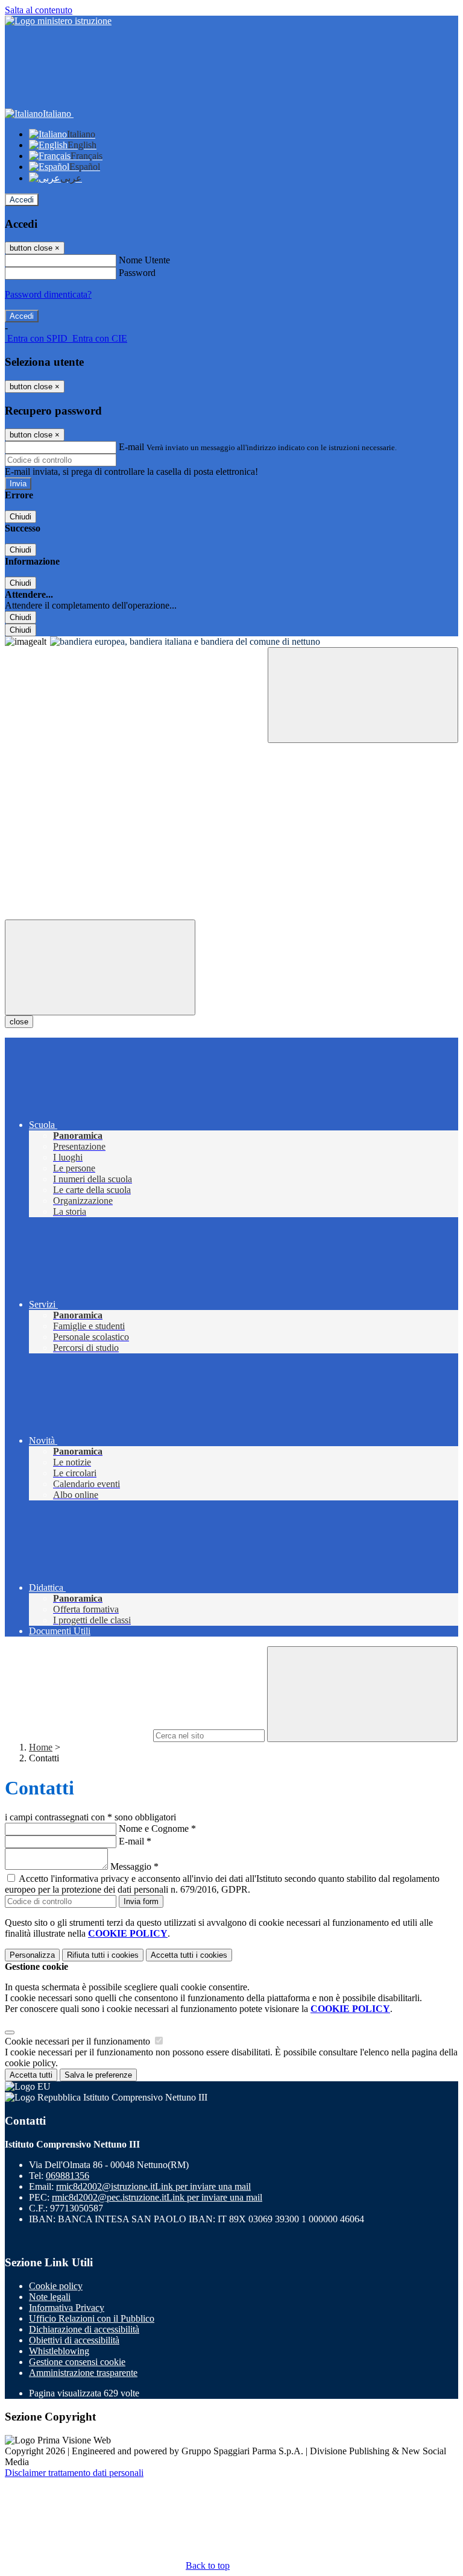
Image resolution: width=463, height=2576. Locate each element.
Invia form (141, 1901)
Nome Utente (144, 260)
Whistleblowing (59, 2351)
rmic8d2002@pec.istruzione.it (157, 2197)
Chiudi (20, 517)
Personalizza (32, 1955)
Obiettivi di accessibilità (74, 2340)
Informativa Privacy (67, 2308)
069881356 (68, 2176)
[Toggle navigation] (100, 967)
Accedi (22, 200)
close (19, 1022)
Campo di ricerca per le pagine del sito (78, 1735)
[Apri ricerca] (363, 695)
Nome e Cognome (157, 1829)
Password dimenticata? (48, 294)
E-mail (131, 447)
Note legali (50, 2297)
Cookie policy (56, 2286)
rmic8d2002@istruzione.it (153, 2186)
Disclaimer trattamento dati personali (74, 2473)
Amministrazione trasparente (83, 2373)
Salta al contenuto (39, 10)
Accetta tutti (189, 1955)
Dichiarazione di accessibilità (84, 2329)
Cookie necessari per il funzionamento (79, 2041)
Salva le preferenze (98, 2075)
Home (41, 1747)
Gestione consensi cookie (77, 2362)
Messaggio (134, 1866)
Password (137, 273)
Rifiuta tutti (103, 1955)
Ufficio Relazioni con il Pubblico (92, 2318)
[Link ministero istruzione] (58, 21)
